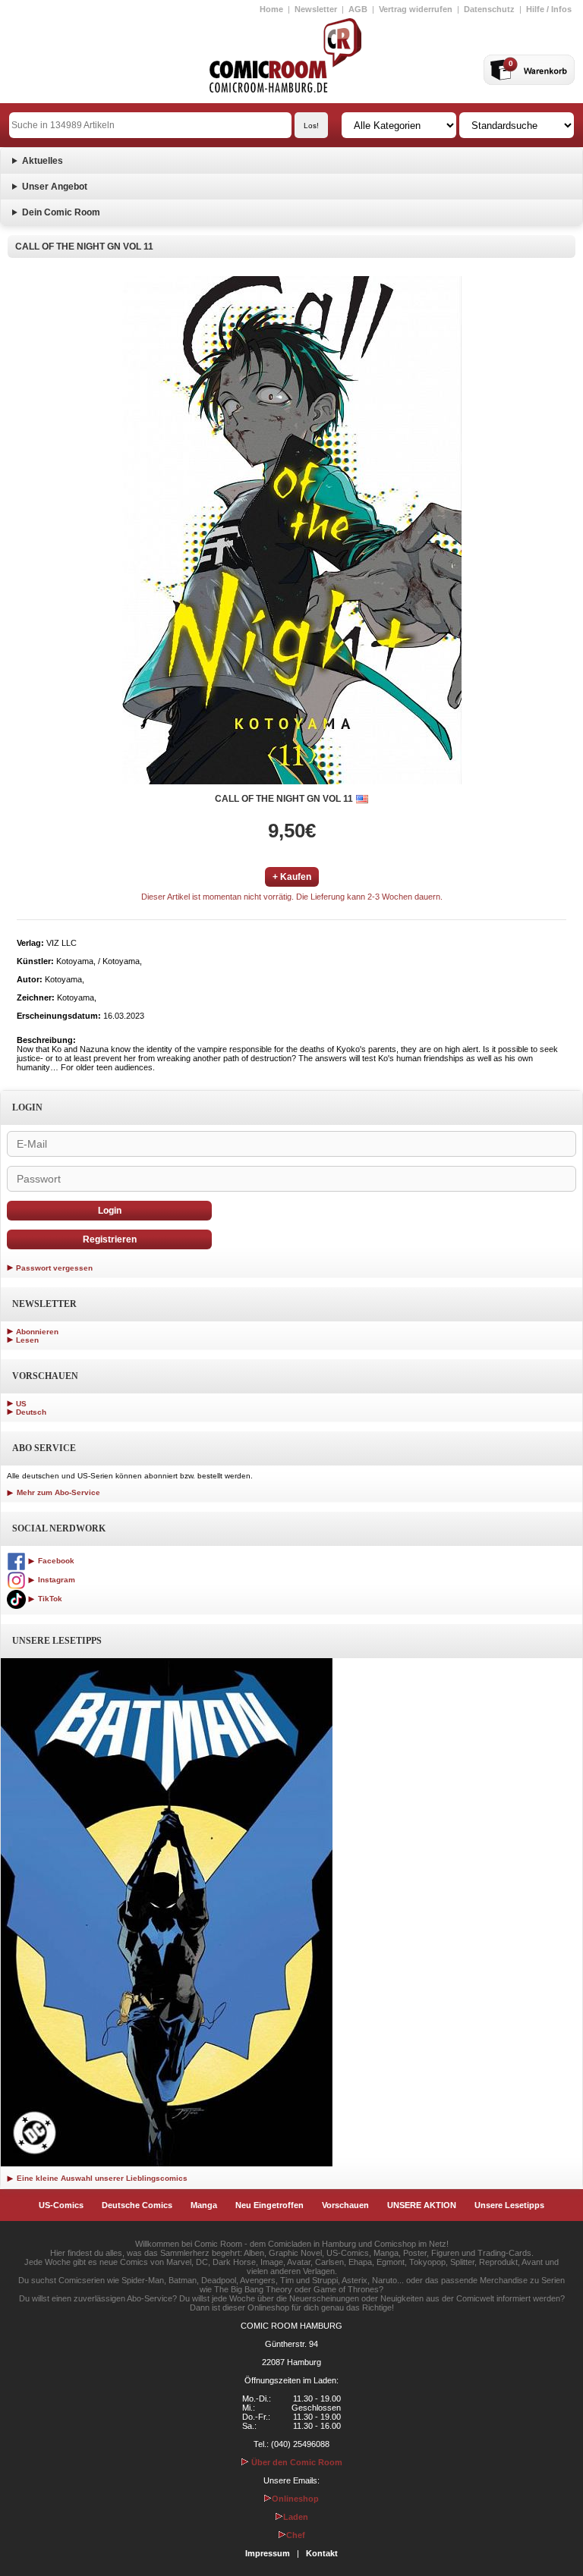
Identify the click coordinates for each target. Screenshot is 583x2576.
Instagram (55, 1580)
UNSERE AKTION (422, 2205)
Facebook (55, 1561)
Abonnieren (37, 1332)
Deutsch (31, 1412)
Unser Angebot (55, 187)
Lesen (27, 1340)
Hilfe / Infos (549, 9)
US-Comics (61, 2205)
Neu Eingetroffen (269, 2205)
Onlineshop (295, 2499)
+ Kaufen (292, 877)
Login (110, 1211)
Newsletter (316, 9)
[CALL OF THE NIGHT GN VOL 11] (292, 530)
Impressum (268, 2553)
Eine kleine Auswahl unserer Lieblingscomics (101, 2178)
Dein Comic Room (61, 212)
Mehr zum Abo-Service (57, 1492)
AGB (358, 9)
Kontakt (322, 2553)
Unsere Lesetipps (509, 2205)
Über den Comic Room (296, 2462)
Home (271, 9)
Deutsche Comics (137, 2205)
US (21, 1404)
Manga (204, 2205)
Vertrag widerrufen (416, 9)
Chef (296, 2535)
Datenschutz (489, 9)
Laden (296, 2517)
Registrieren (110, 1239)
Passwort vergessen (54, 1268)
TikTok (49, 1599)
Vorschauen (345, 2205)
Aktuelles (43, 161)
